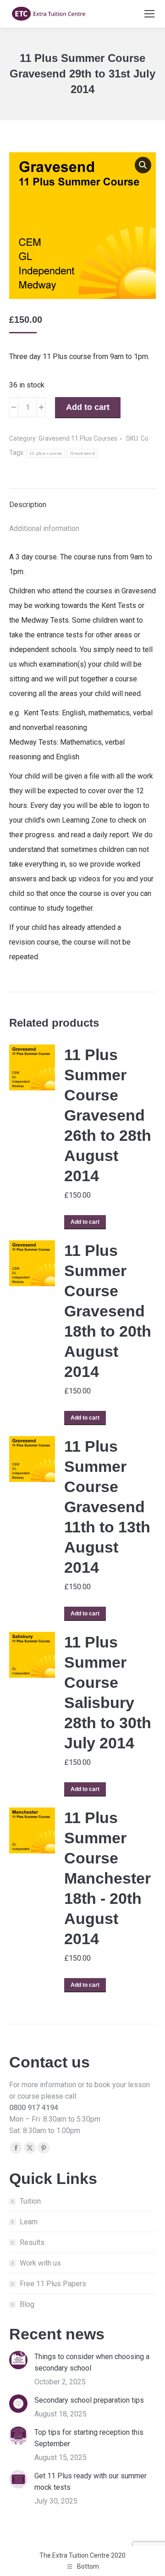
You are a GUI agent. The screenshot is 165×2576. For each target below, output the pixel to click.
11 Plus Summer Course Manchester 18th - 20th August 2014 (107, 1878)
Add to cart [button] (85, 1222)
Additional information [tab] (44, 528)
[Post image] (18, 2360)
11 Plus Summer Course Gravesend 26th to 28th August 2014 (108, 1115)
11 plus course (46, 453)
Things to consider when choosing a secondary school (92, 2362)
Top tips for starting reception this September (89, 2438)
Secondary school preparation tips (89, 2400)
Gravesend (82, 453)
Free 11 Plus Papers (53, 2284)
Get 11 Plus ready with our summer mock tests (91, 2482)
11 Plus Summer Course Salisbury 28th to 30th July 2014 (108, 1692)
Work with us (40, 2263)
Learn (29, 2222)
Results (32, 2242)
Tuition (30, 2201)
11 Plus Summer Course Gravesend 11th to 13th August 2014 (107, 1507)
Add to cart (88, 407)
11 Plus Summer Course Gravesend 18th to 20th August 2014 (108, 1311)
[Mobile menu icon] (149, 14)
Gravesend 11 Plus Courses (78, 438)
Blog (27, 2304)
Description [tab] (28, 505)
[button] (143, 165)
